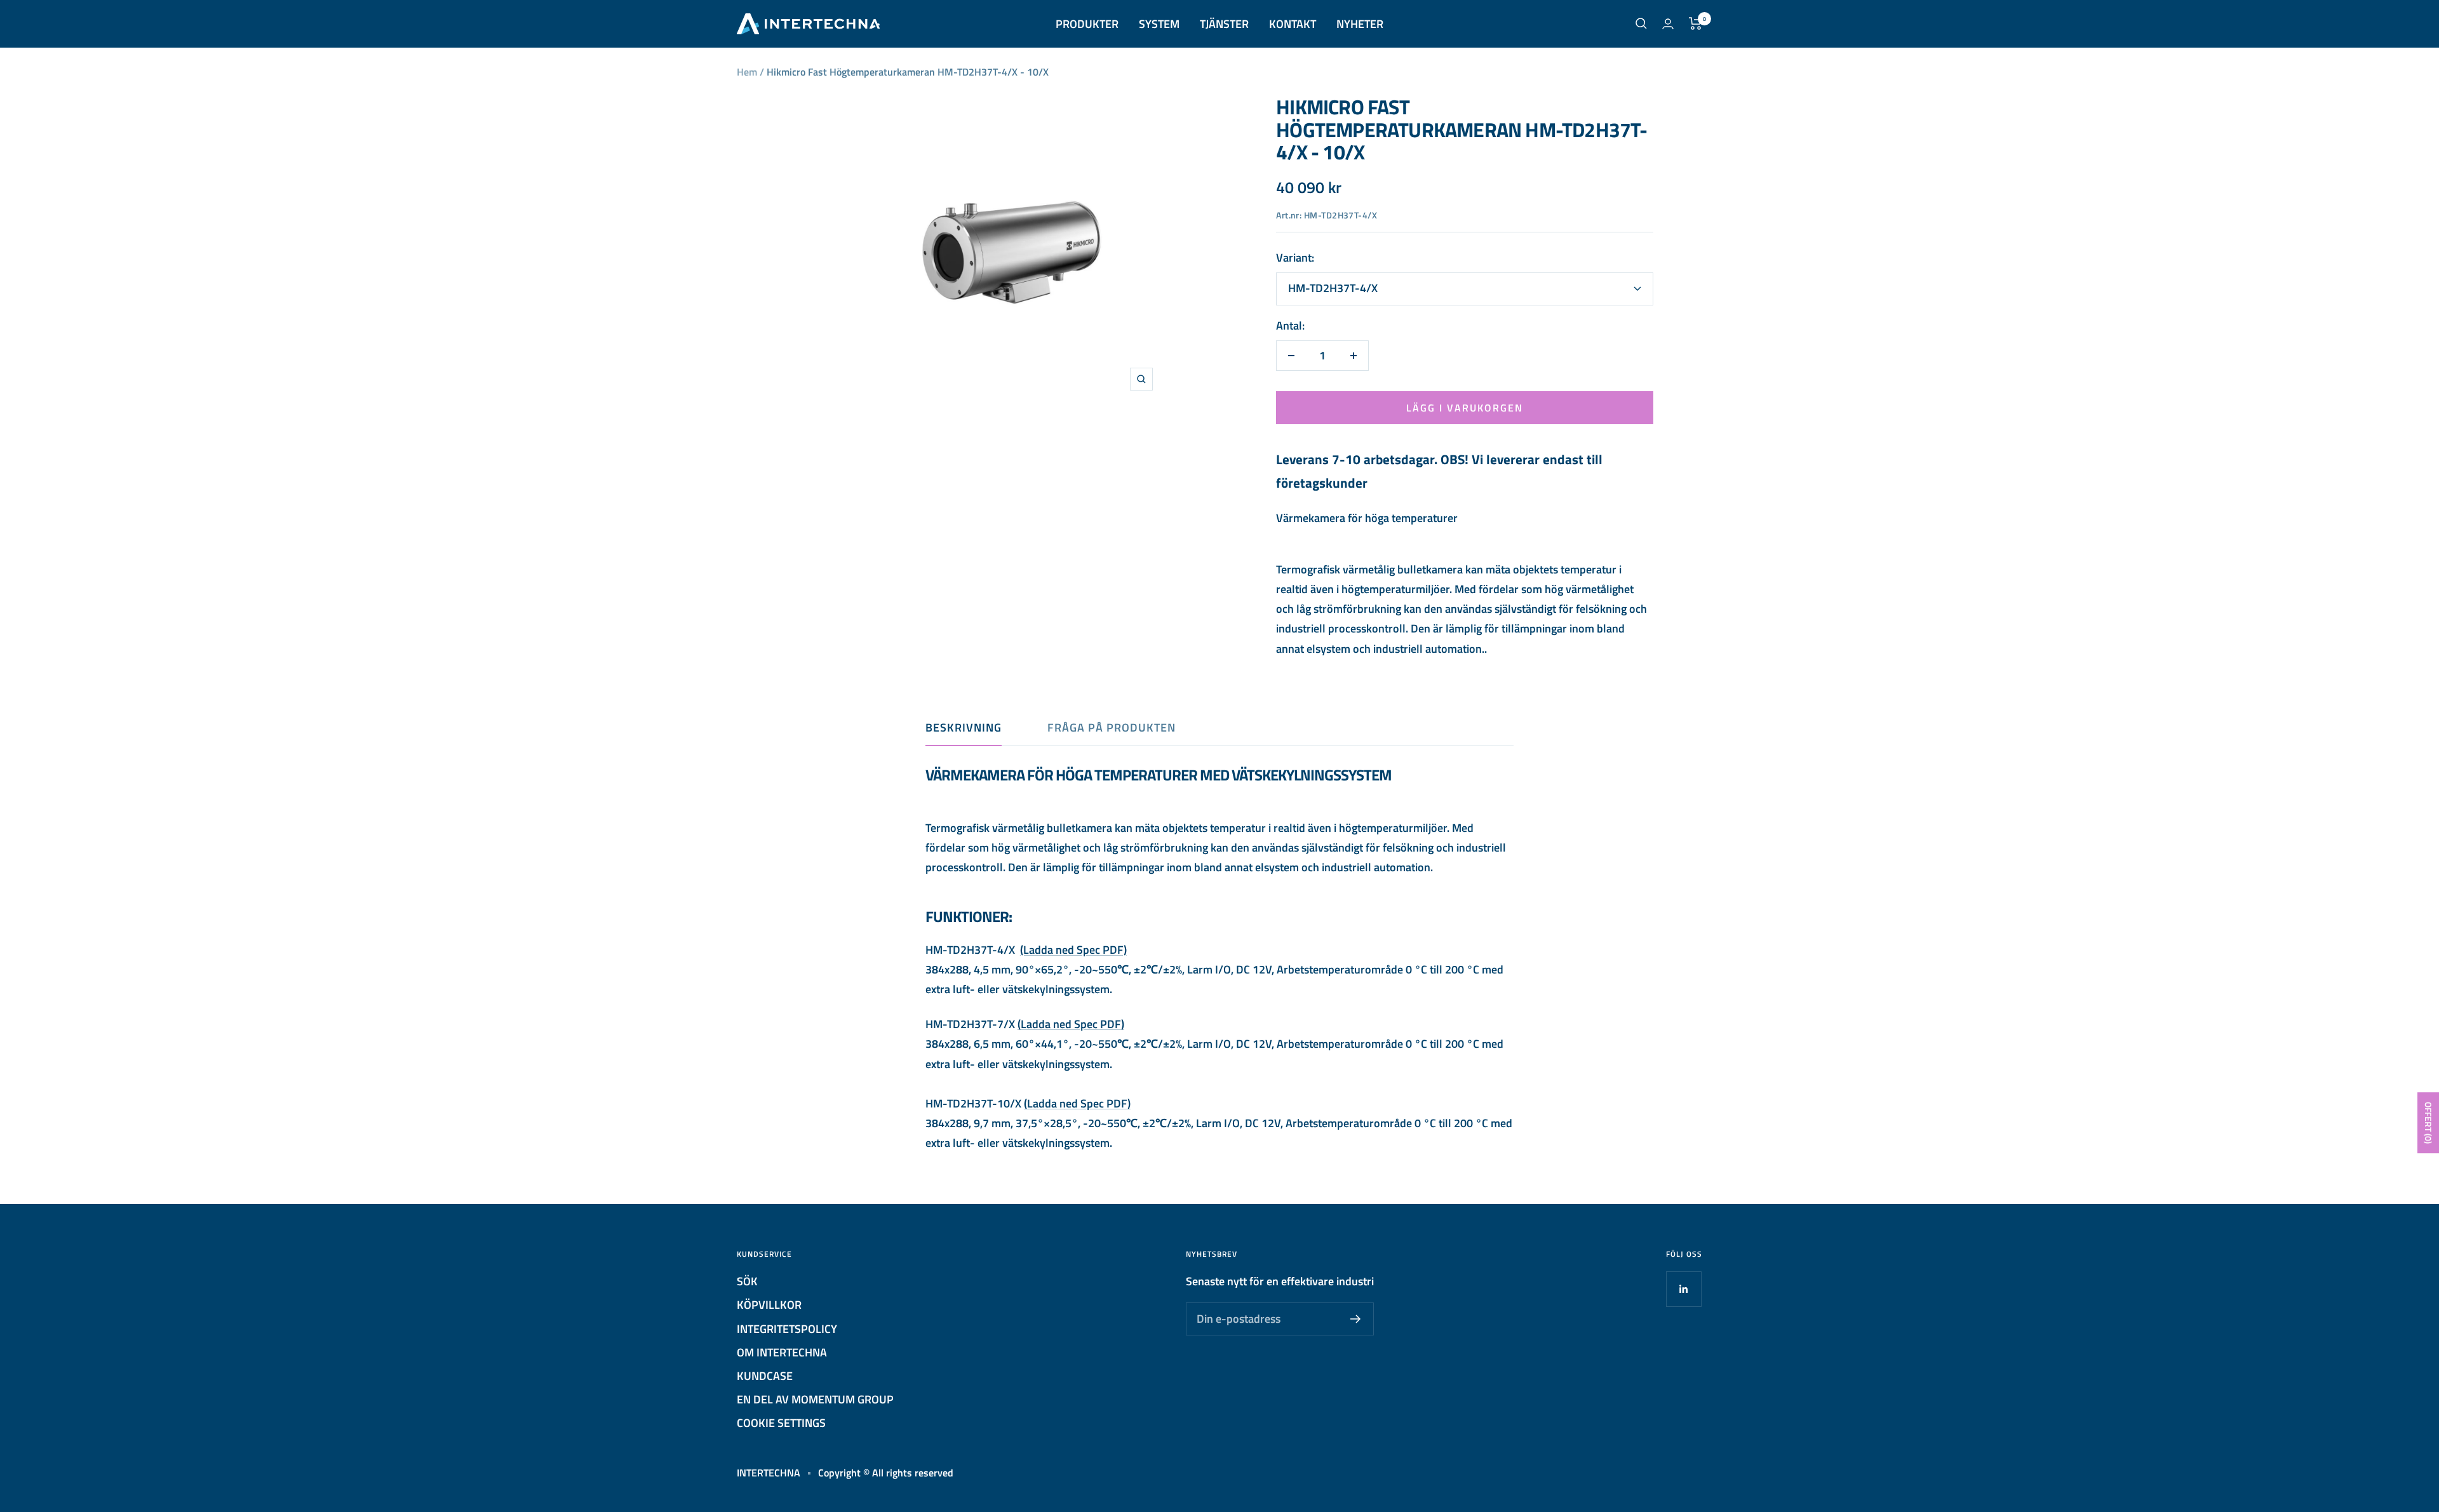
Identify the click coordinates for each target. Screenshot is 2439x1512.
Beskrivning (964, 728)
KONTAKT (1293, 24)
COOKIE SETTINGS (781, 1423)
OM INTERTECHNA (782, 1352)
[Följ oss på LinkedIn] (1683, 1289)
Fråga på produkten (1112, 728)
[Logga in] (1668, 24)
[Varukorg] (1696, 23)
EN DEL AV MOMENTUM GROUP (815, 1399)
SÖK (747, 1281)
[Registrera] (1356, 1319)
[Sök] (1641, 23)
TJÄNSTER (1224, 24)
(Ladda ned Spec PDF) (1073, 950)
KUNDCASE (765, 1376)
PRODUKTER (1087, 24)
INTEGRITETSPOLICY (787, 1329)
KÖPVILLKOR (769, 1305)
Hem (747, 72)
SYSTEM (1159, 24)
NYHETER (1360, 24)
